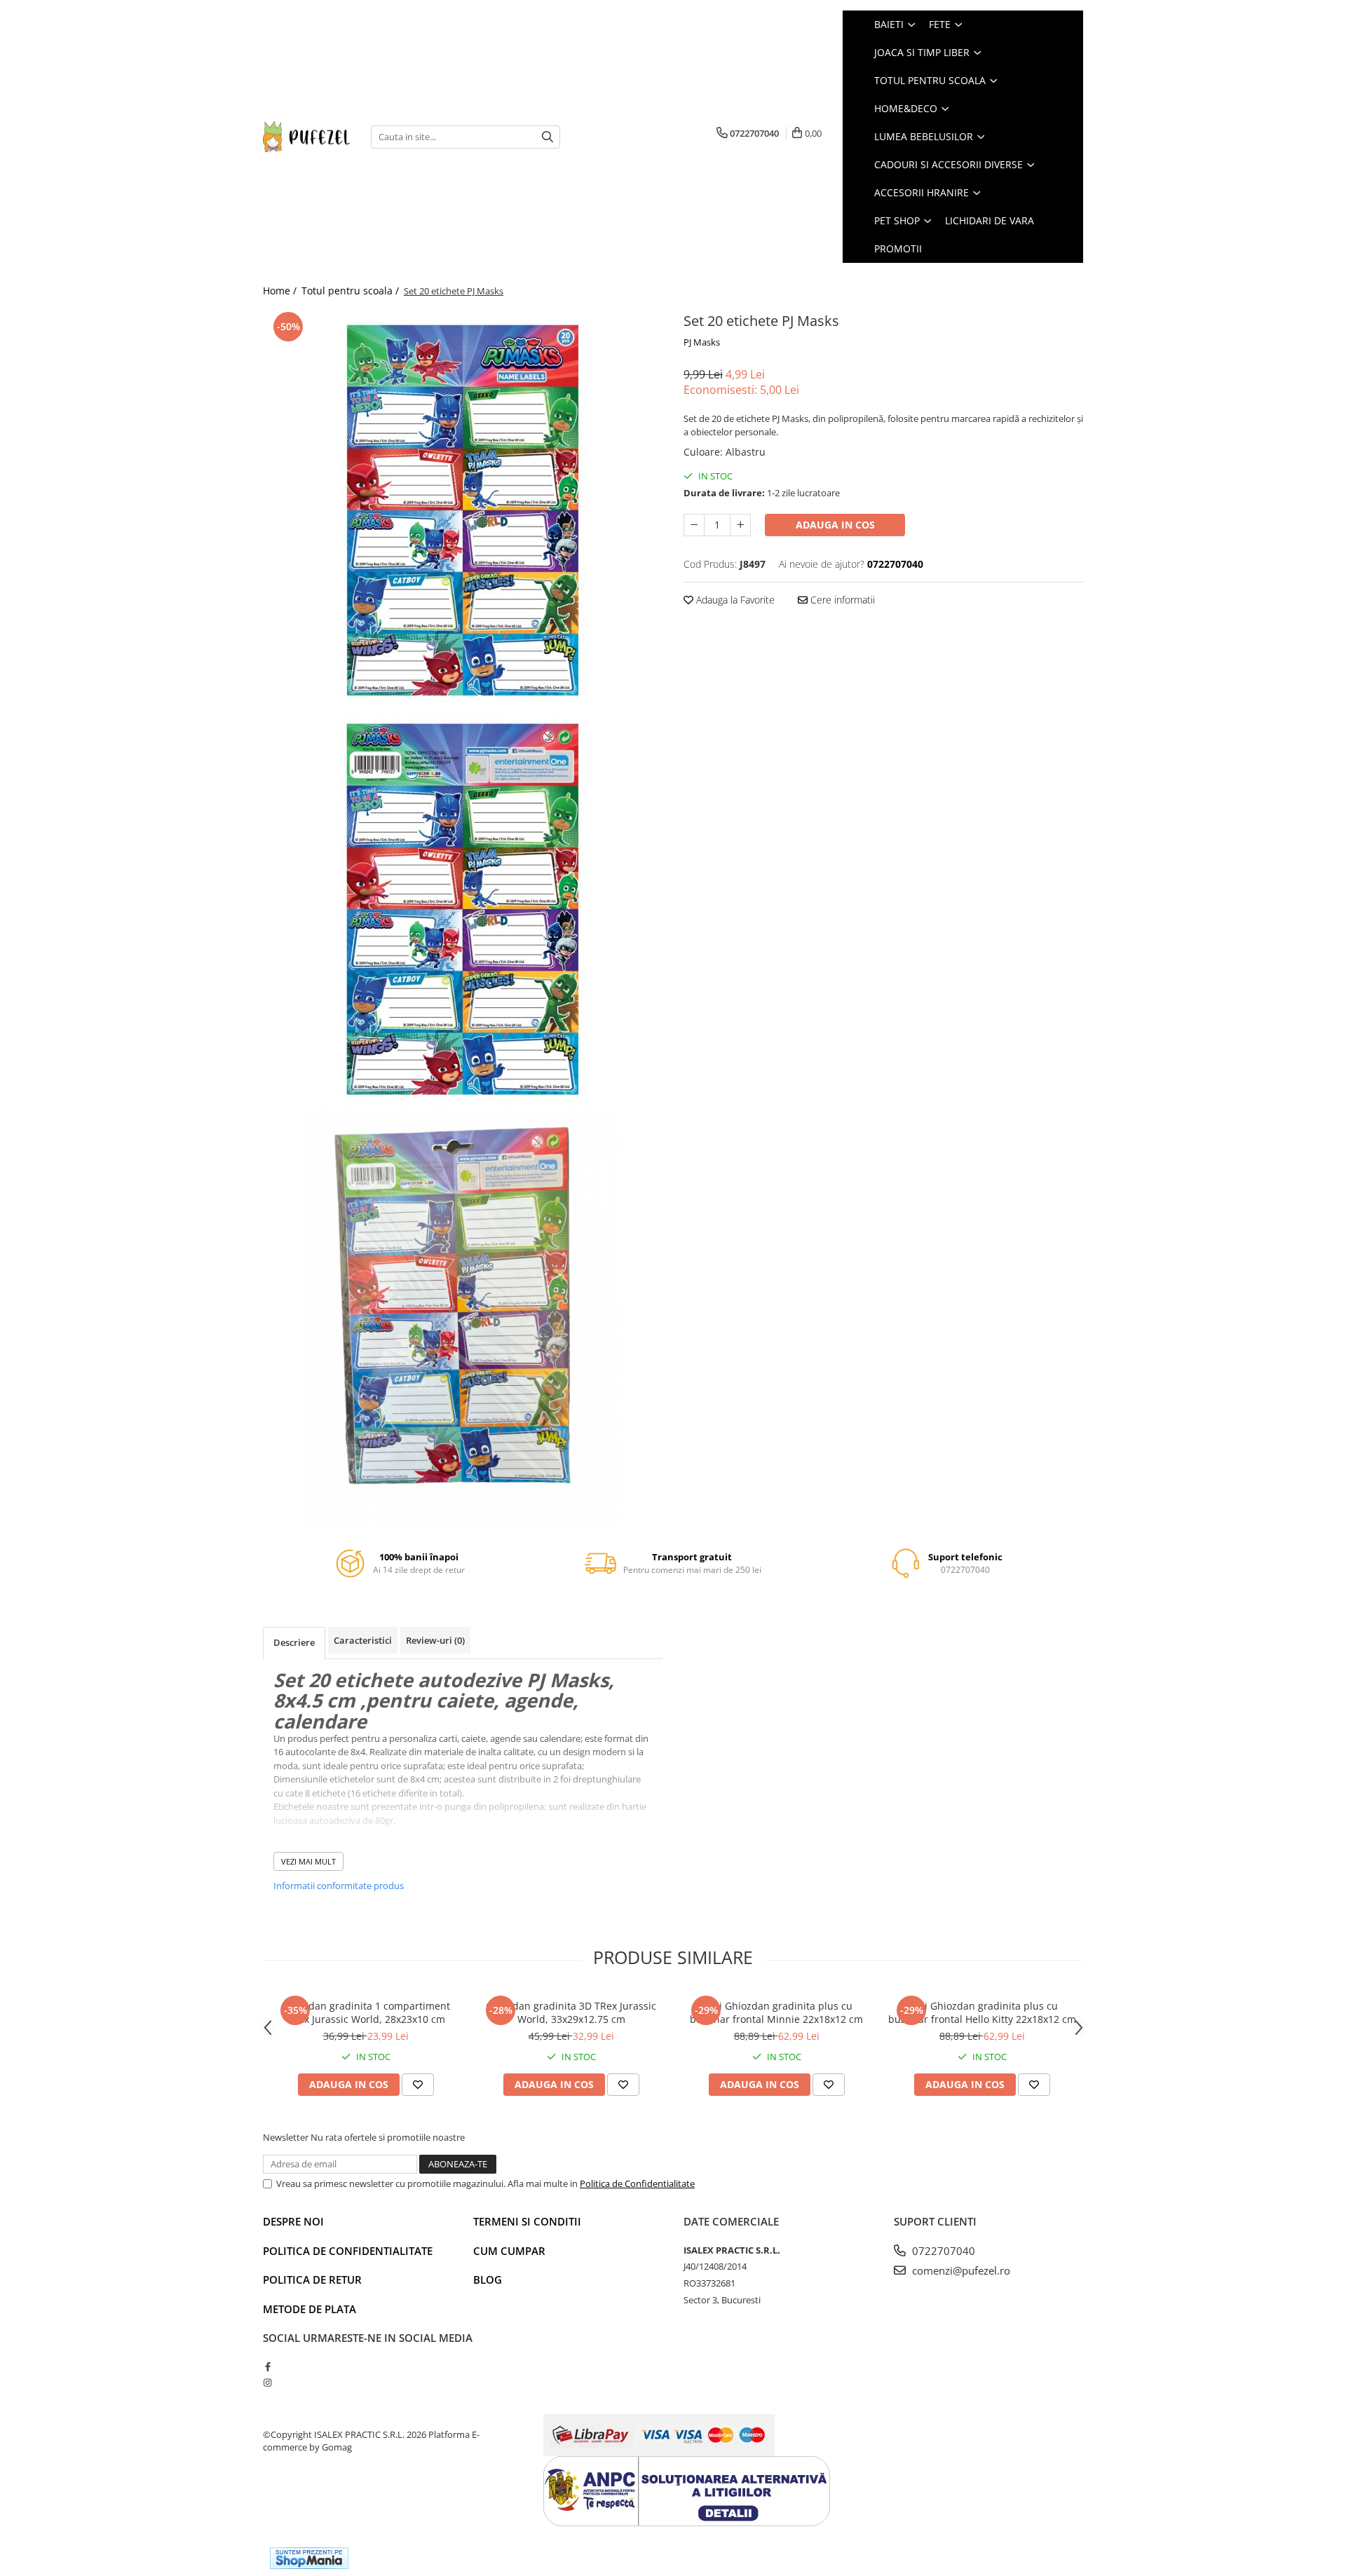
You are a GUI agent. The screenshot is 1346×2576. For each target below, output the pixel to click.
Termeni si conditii (527, 2221)
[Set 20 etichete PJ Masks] (463, 508)
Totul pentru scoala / (352, 291)
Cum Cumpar (509, 2251)
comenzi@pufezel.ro (960, 2270)
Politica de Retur (312, 2279)
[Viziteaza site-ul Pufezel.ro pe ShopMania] (309, 2558)
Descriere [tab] (294, 1642)
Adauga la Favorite (734, 600)
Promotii (898, 248)
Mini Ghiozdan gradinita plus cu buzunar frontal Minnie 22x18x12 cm (776, 2012)
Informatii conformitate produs (339, 1886)
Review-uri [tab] (435, 1640)
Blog (488, 2279)
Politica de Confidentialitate (637, 2183)
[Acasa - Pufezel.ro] (306, 136)
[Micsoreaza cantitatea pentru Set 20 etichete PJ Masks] (694, 525)
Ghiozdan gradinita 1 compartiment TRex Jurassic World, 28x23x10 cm (366, 2012)
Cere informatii (841, 600)
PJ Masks (702, 342)
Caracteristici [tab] (363, 1640)
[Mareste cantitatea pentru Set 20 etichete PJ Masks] (740, 525)
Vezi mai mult (308, 1861)
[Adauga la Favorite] (418, 2085)
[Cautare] (548, 137)
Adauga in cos (835, 525)
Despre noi (293, 2221)
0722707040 (942, 2251)
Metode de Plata (310, 2309)
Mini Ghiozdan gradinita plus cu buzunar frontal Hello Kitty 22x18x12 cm (982, 2012)
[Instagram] (267, 2383)
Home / (281, 291)
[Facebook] (267, 2366)
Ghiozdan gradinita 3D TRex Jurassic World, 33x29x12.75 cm (571, 2012)
